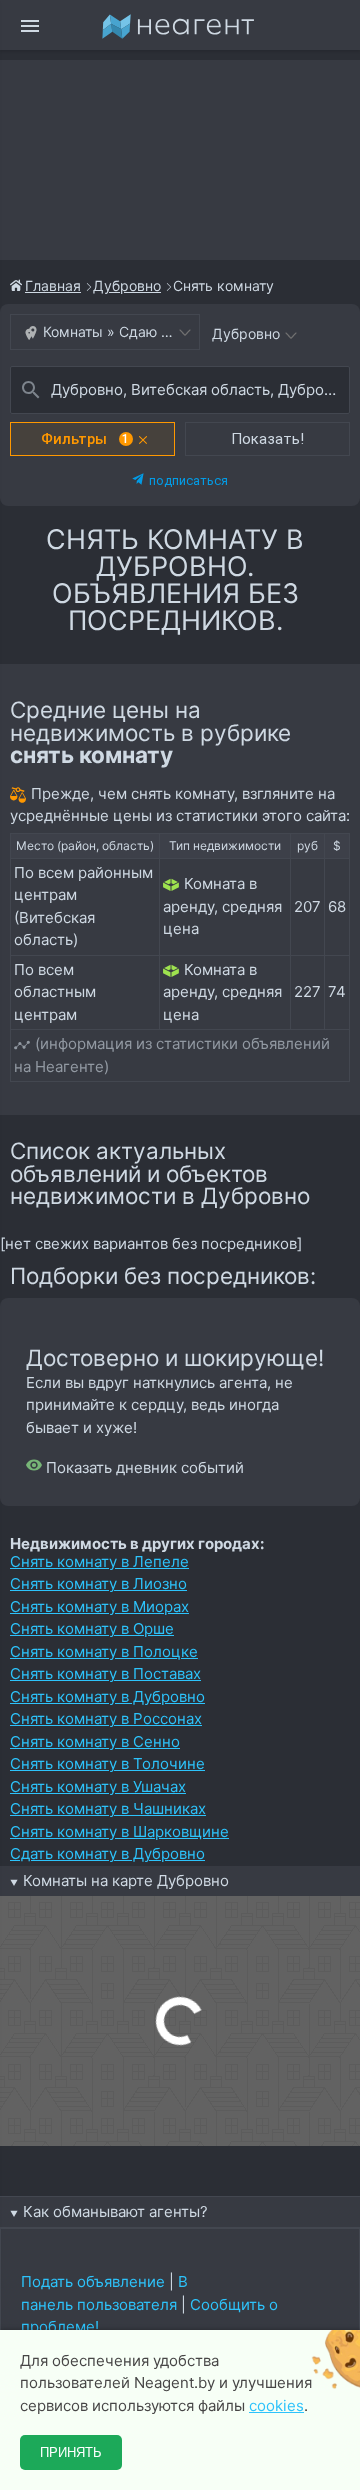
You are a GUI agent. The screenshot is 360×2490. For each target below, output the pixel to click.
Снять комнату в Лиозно (98, 1583)
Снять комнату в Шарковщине (119, 1831)
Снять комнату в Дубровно (107, 1696)
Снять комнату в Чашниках (108, 1808)
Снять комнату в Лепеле (99, 1561)
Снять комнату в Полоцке (104, 1651)
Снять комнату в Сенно (95, 1741)
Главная (53, 285)
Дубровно (127, 285)
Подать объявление (93, 2281)
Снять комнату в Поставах (105, 1673)
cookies (276, 2405)
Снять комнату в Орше (92, 1628)
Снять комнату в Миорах (99, 1606)
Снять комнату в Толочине (107, 1763)
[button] (92, 439)
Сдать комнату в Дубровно (107, 1853)
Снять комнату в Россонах (106, 1718)
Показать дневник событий (143, 1467)
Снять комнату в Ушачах (98, 1786)
